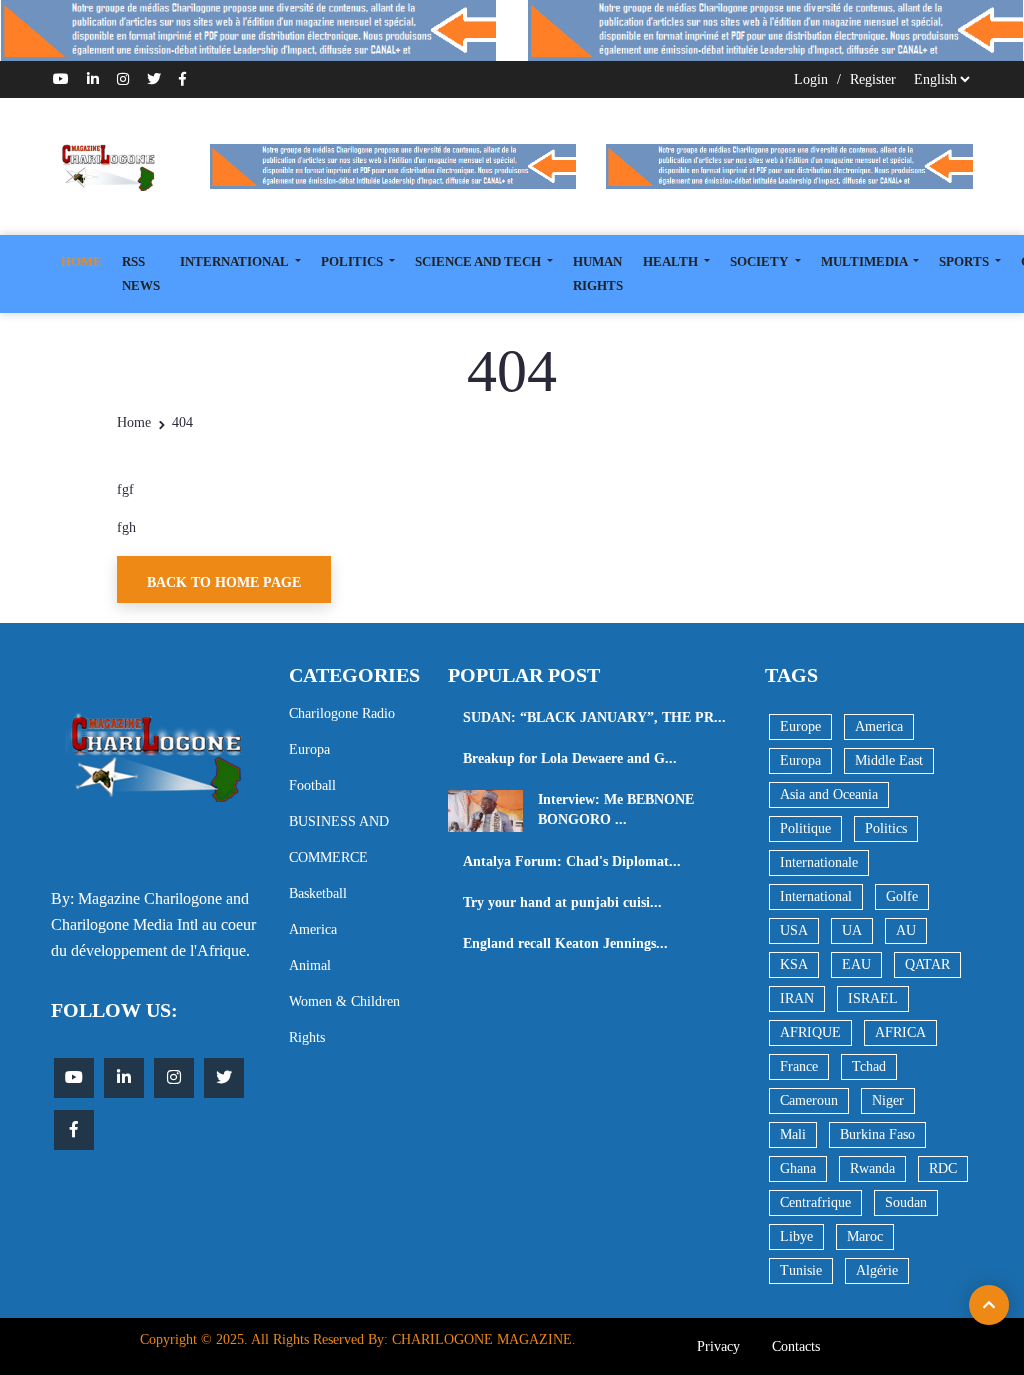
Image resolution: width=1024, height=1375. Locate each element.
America (879, 726)
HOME (81, 261)
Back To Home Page (224, 582)
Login (811, 79)
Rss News (141, 273)
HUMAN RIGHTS (598, 273)
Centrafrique (815, 1202)
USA (794, 930)
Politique (805, 828)
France (799, 1066)
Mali (793, 1134)
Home (134, 422)
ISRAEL (873, 998)
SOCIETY (760, 261)
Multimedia (865, 261)
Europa (800, 760)
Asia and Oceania (829, 794)
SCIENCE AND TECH (479, 261)
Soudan (906, 1202)
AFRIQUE (810, 1032)
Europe (800, 726)
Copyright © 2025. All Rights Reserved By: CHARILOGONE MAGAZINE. (358, 1339)
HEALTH (672, 261)
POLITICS (353, 261)
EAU (856, 964)
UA (852, 930)
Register (873, 79)
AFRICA (900, 1032)
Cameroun (809, 1100)
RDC (943, 1168)
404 (182, 422)
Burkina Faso (877, 1134)
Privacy (718, 1346)
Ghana (798, 1168)
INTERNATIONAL (235, 261)
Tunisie (801, 1270)
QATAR (927, 964)
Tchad (869, 1066)
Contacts (796, 1346)
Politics (886, 828)
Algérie (877, 1270)
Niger (888, 1100)
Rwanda (872, 1168)
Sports (965, 261)
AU (906, 930)
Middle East (889, 760)
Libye (796, 1236)
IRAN (797, 998)
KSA (794, 964)
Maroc (865, 1236)
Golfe (902, 896)
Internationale (819, 862)
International (816, 896)
